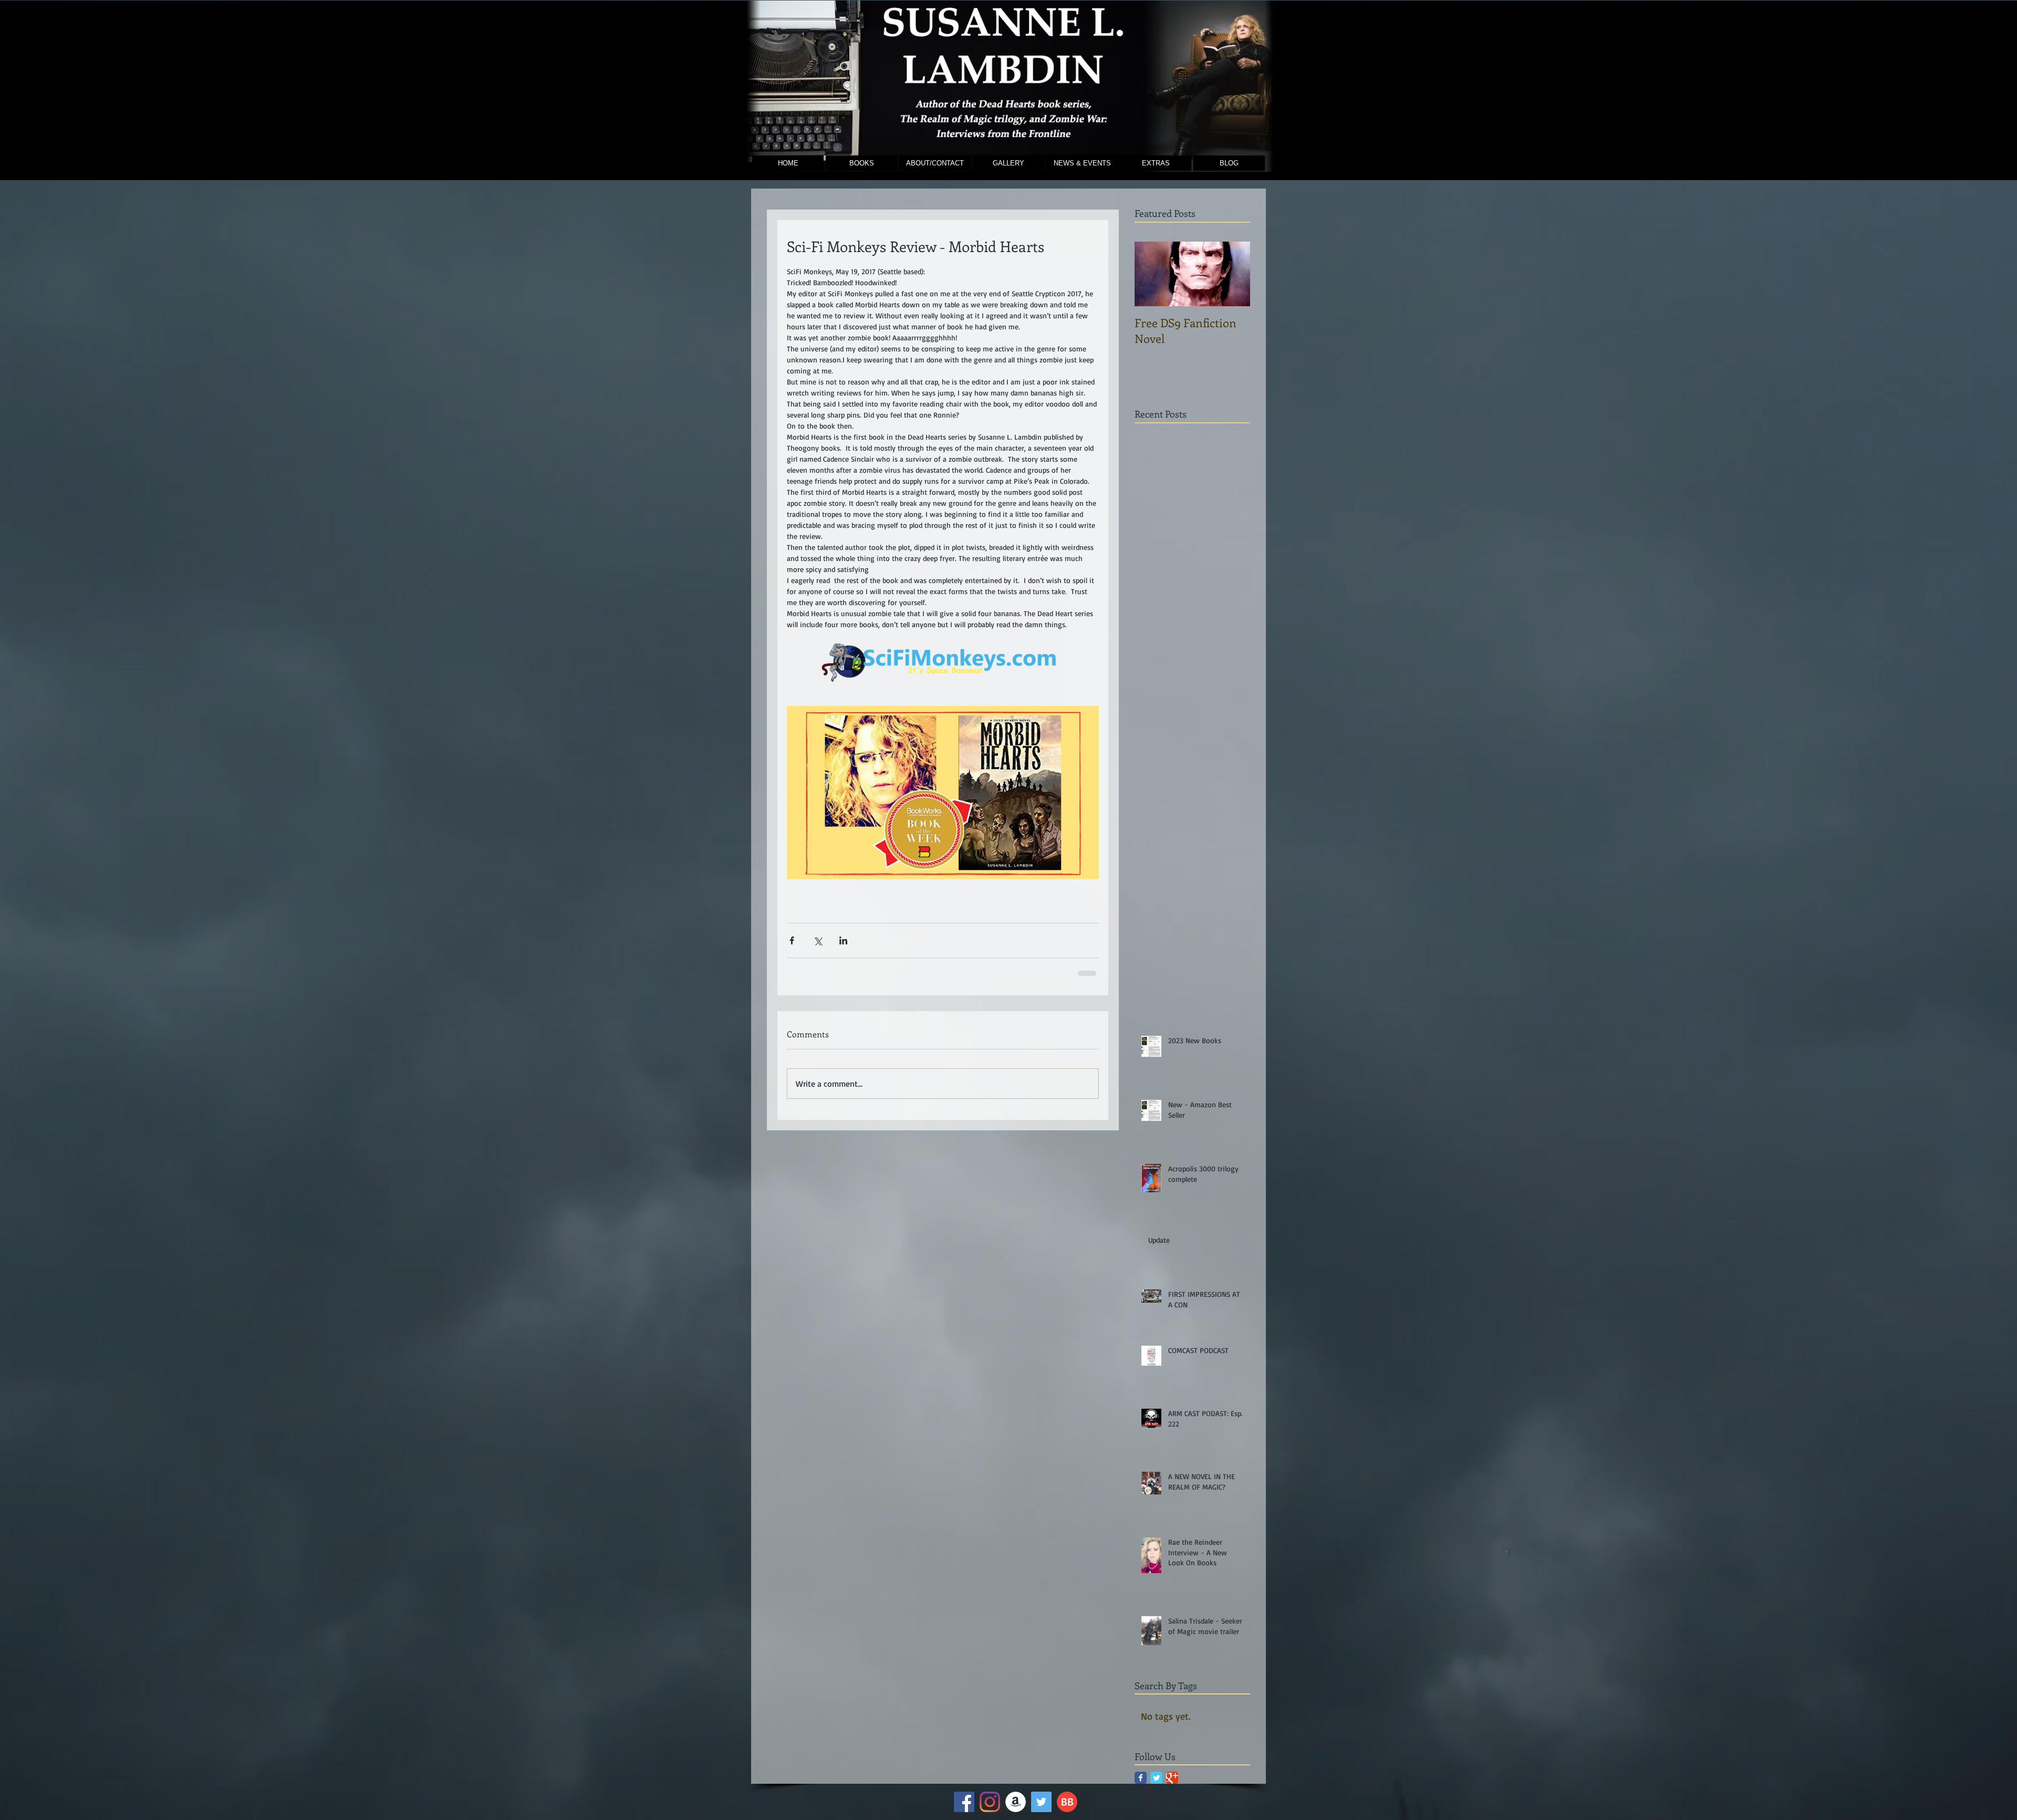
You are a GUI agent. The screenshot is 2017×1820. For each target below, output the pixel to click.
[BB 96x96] (1067, 1802)
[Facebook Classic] (1141, 1778)
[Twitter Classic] (1156, 1778)
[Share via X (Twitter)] (818, 940)
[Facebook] (964, 1802)
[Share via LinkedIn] (843, 940)
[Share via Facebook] (792, 940)
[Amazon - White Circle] (1016, 1802)
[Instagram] (990, 1802)
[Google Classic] (1172, 1778)
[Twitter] (1041, 1802)
